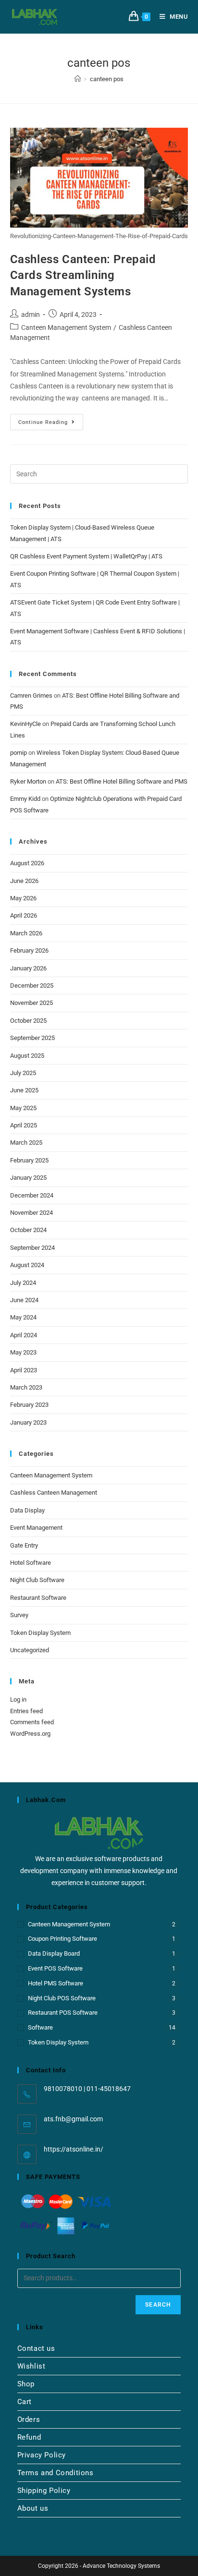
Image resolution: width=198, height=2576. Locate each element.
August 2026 (27, 863)
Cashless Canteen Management (54, 1493)
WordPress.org (30, 1734)
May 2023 (23, 1352)
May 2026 (23, 898)
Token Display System (40, 1633)
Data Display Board (54, 1953)
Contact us (36, 2348)
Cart (25, 2402)
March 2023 (26, 1387)
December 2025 (32, 986)
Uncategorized (30, 1650)
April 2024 (24, 1335)
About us (33, 2508)
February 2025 (29, 1160)
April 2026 (24, 915)
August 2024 (27, 1265)
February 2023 (29, 1405)
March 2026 (26, 933)
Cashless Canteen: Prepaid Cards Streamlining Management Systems (83, 275)
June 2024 (24, 1300)
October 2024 (28, 1230)
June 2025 (24, 1090)
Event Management (36, 1528)
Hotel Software (31, 1563)
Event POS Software (55, 1968)
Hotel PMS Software (56, 1983)
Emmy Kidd (25, 799)
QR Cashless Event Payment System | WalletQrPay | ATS (86, 556)
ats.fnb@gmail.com (73, 2119)
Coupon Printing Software (62, 1939)
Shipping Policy (44, 2491)
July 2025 (23, 1073)
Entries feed (26, 1711)
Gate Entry (24, 1545)
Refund (29, 2437)
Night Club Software (37, 1580)
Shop (26, 2384)
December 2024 (32, 1195)
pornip (19, 753)
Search (158, 2305)
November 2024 (31, 1213)
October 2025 (28, 1021)
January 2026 (28, 968)
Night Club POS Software (62, 1998)
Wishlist (31, 2366)
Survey (19, 1615)
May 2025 (23, 1108)
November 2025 (31, 1003)
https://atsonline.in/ (74, 2149)
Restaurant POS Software (63, 2013)
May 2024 (23, 1317)
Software (40, 2027)
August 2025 (27, 1056)
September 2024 (32, 1248)
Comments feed (32, 1722)
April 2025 (24, 1125)
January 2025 (28, 1178)
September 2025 (32, 1038)
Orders (29, 2419)
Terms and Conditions (56, 2473)
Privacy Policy (42, 2455)
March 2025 (26, 1143)
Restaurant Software (38, 1598)
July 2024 (23, 1283)
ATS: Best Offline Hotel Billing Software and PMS (122, 781)
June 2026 (24, 881)
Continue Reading (51, 420)
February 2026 (29, 950)
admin (31, 314)
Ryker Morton (28, 781)
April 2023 (24, 1370)
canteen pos (107, 79)
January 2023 (28, 1422)
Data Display (27, 1510)
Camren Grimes (31, 695)
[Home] (78, 79)
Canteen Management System (66, 327)
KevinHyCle (25, 724)
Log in (18, 1699)
